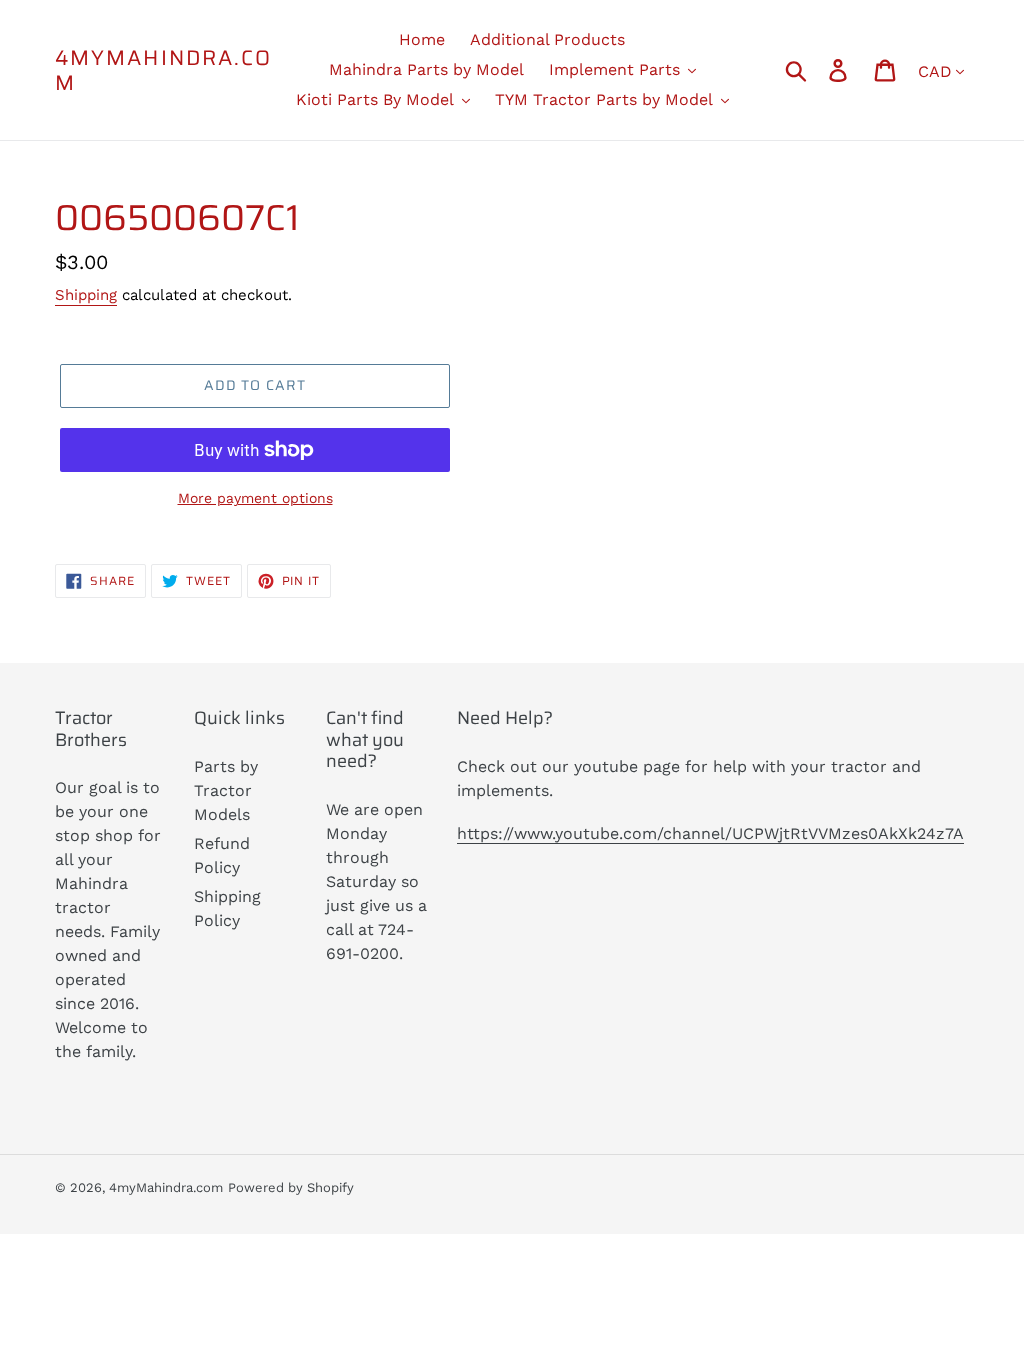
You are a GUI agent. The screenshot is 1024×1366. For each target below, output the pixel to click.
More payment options (255, 498)
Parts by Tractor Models (226, 790)
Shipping (86, 295)
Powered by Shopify (291, 1187)
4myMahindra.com (163, 70)
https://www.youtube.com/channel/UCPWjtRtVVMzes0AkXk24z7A (710, 833)
